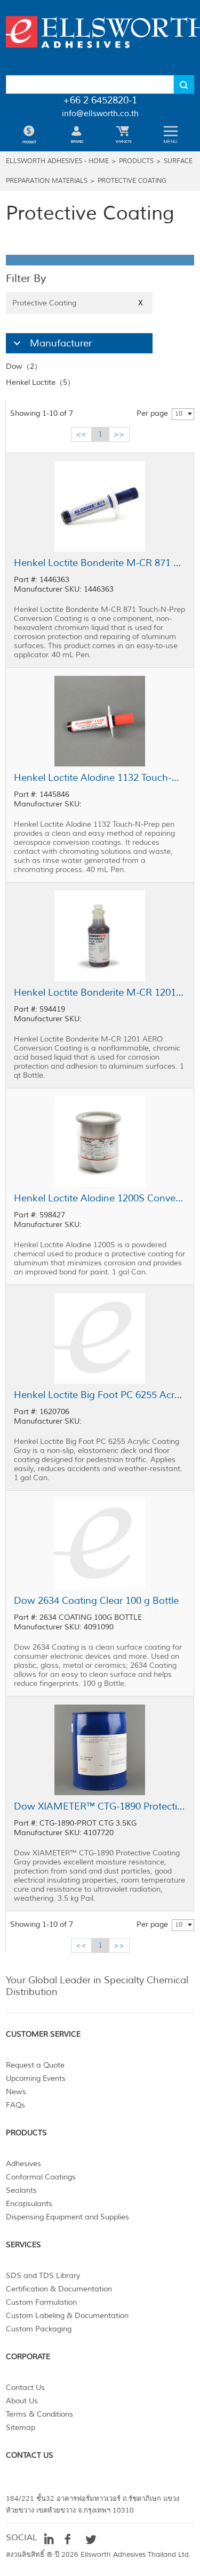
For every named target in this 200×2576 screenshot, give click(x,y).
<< (81, 434)
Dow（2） (24, 366)
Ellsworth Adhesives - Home (57, 161)
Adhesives (23, 2164)
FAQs (15, 2105)
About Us (22, 2401)
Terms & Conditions (39, 2414)
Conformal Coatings (41, 2177)
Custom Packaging (39, 2329)
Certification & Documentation (59, 2289)
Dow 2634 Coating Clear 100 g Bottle (96, 1601)
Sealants (21, 2190)
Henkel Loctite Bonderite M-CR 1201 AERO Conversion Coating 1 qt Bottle (100, 992)
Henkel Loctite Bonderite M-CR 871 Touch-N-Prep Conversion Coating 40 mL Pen (100, 563)
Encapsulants (29, 2204)
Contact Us (25, 2388)
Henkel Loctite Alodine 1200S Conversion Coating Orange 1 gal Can (100, 1198)
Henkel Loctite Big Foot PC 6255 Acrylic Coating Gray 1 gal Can (100, 1395)
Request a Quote (35, 2065)
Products (136, 161)
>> (119, 434)
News (16, 2092)
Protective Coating (132, 181)
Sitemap (21, 2428)
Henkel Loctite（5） (40, 382)
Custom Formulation (41, 2302)
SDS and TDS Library (43, 2276)
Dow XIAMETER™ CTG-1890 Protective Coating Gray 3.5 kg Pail (100, 1806)
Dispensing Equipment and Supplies (67, 2217)
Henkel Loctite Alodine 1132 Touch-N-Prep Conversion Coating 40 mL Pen (100, 778)
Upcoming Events (36, 2078)
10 (179, 414)
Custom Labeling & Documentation (67, 2316)
